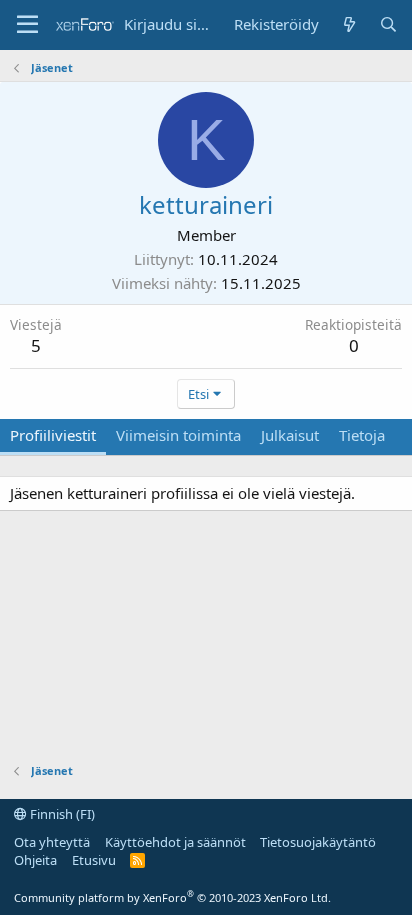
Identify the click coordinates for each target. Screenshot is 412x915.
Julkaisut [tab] (290, 435)
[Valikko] (27, 25)
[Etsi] (388, 24)
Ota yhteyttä (52, 842)
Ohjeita (35, 860)
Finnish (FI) (61, 814)
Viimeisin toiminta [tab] (178, 435)
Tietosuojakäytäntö (318, 842)
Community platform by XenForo (172, 897)
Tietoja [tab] (362, 435)
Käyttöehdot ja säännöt (175, 842)
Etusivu (94, 860)
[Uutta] (348, 24)
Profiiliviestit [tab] (53, 435)
